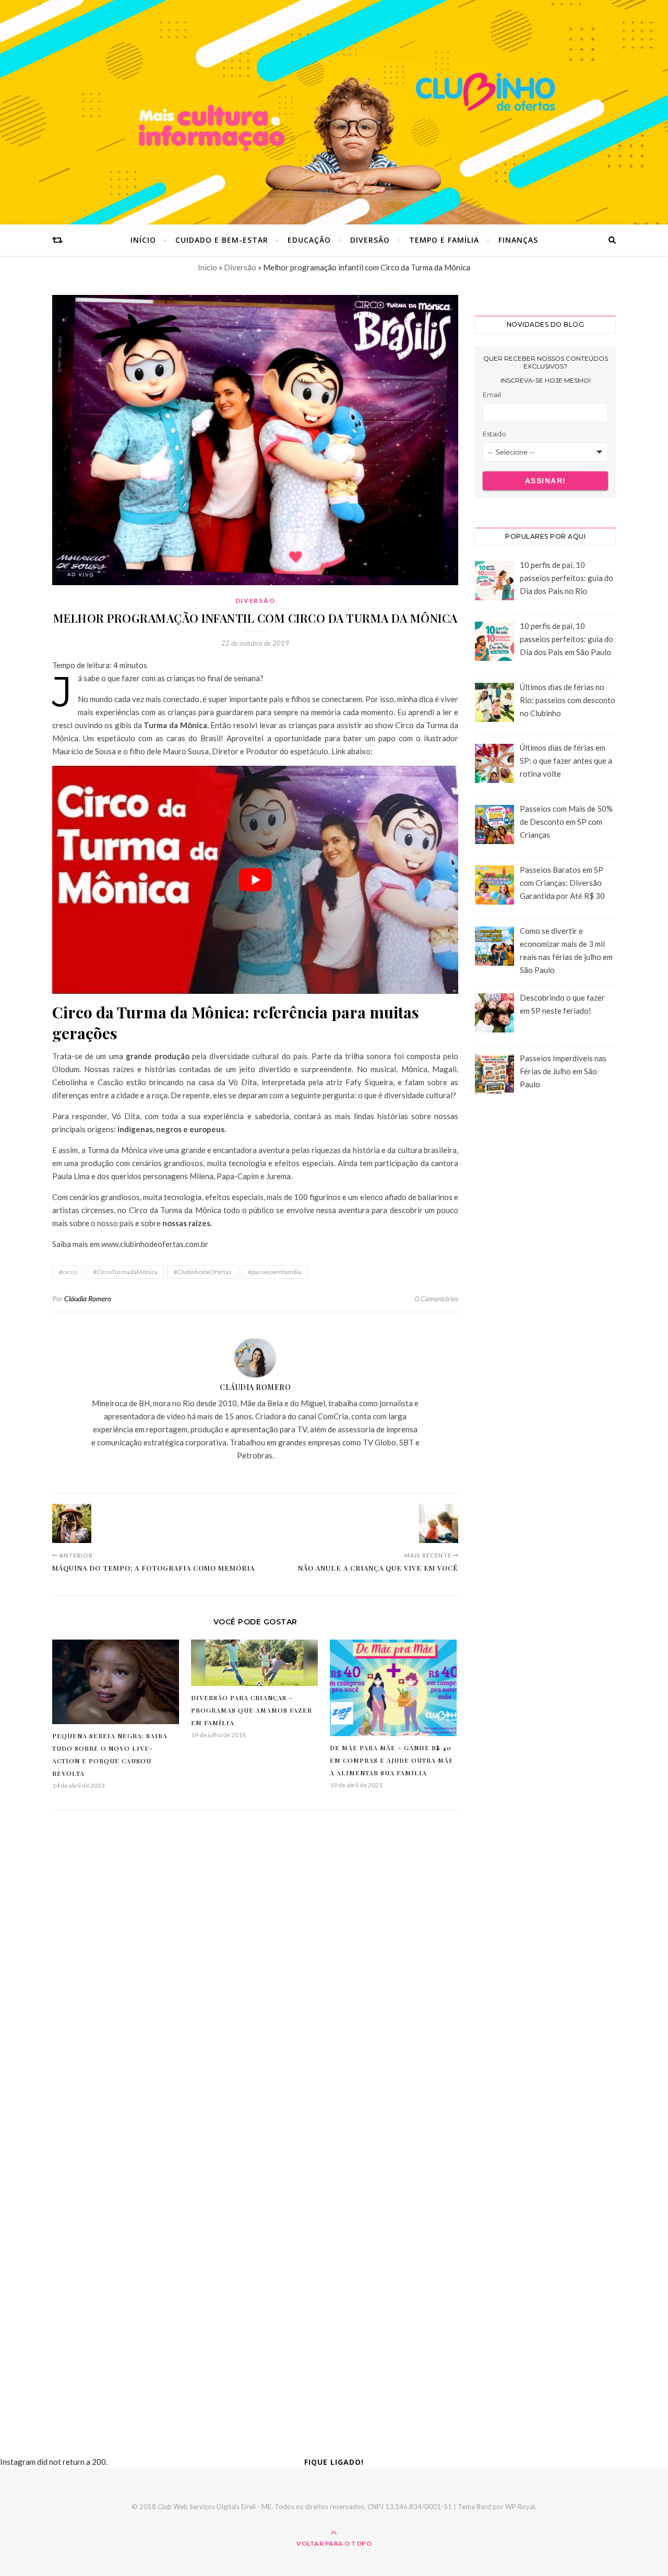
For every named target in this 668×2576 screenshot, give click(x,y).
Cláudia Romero (88, 1298)
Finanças (518, 240)
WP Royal (520, 2507)
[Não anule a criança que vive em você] (439, 1523)
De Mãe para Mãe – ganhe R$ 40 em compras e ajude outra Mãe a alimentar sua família (392, 1760)
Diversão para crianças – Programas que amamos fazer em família (252, 1710)
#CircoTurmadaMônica (125, 1272)
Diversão (370, 240)
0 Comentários (437, 1298)
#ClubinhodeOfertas (203, 1272)
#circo (68, 1272)
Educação (309, 240)
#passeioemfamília (275, 1272)
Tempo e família (444, 240)
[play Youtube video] (255, 880)
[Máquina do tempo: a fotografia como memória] (72, 1523)
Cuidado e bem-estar (222, 240)
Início (143, 240)
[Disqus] (255, 1976)
